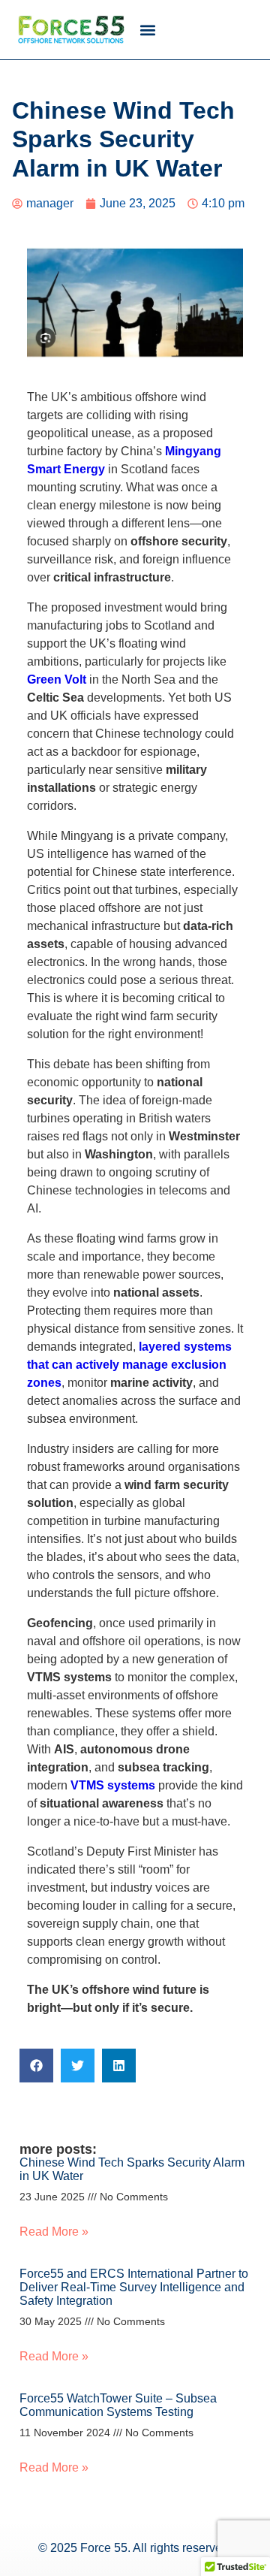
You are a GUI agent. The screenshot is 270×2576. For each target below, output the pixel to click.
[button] (147, 30)
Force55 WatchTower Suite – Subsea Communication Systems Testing (118, 2405)
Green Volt (57, 679)
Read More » (54, 2232)
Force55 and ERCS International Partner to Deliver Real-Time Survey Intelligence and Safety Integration (134, 2287)
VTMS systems (113, 1785)
